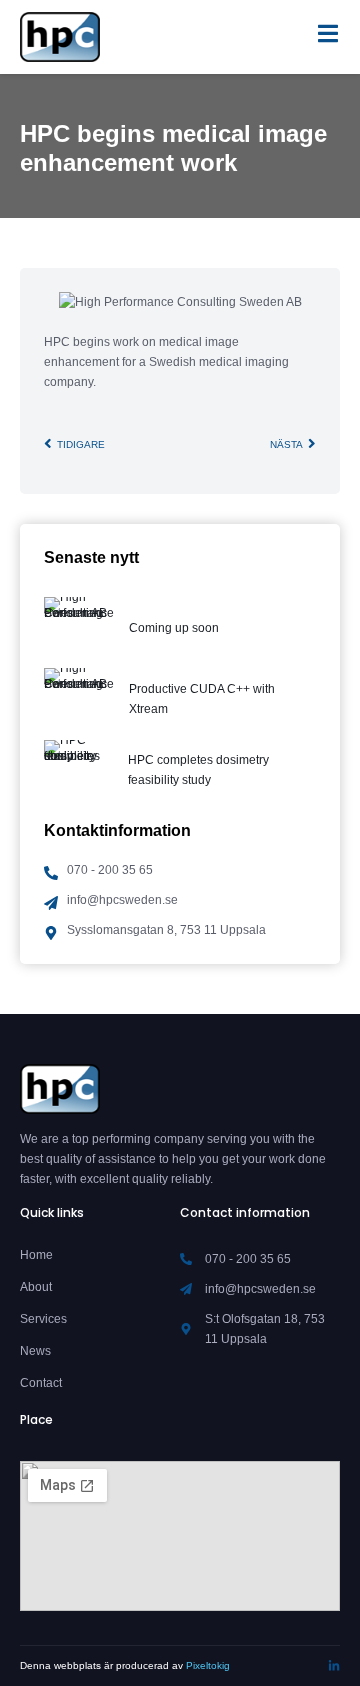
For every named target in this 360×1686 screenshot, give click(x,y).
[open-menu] (328, 37)
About (36, 1287)
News (35, 1351)
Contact (41, 1383)
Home (36, 1255)
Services (43, 1319)
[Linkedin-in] (334, 1666)
